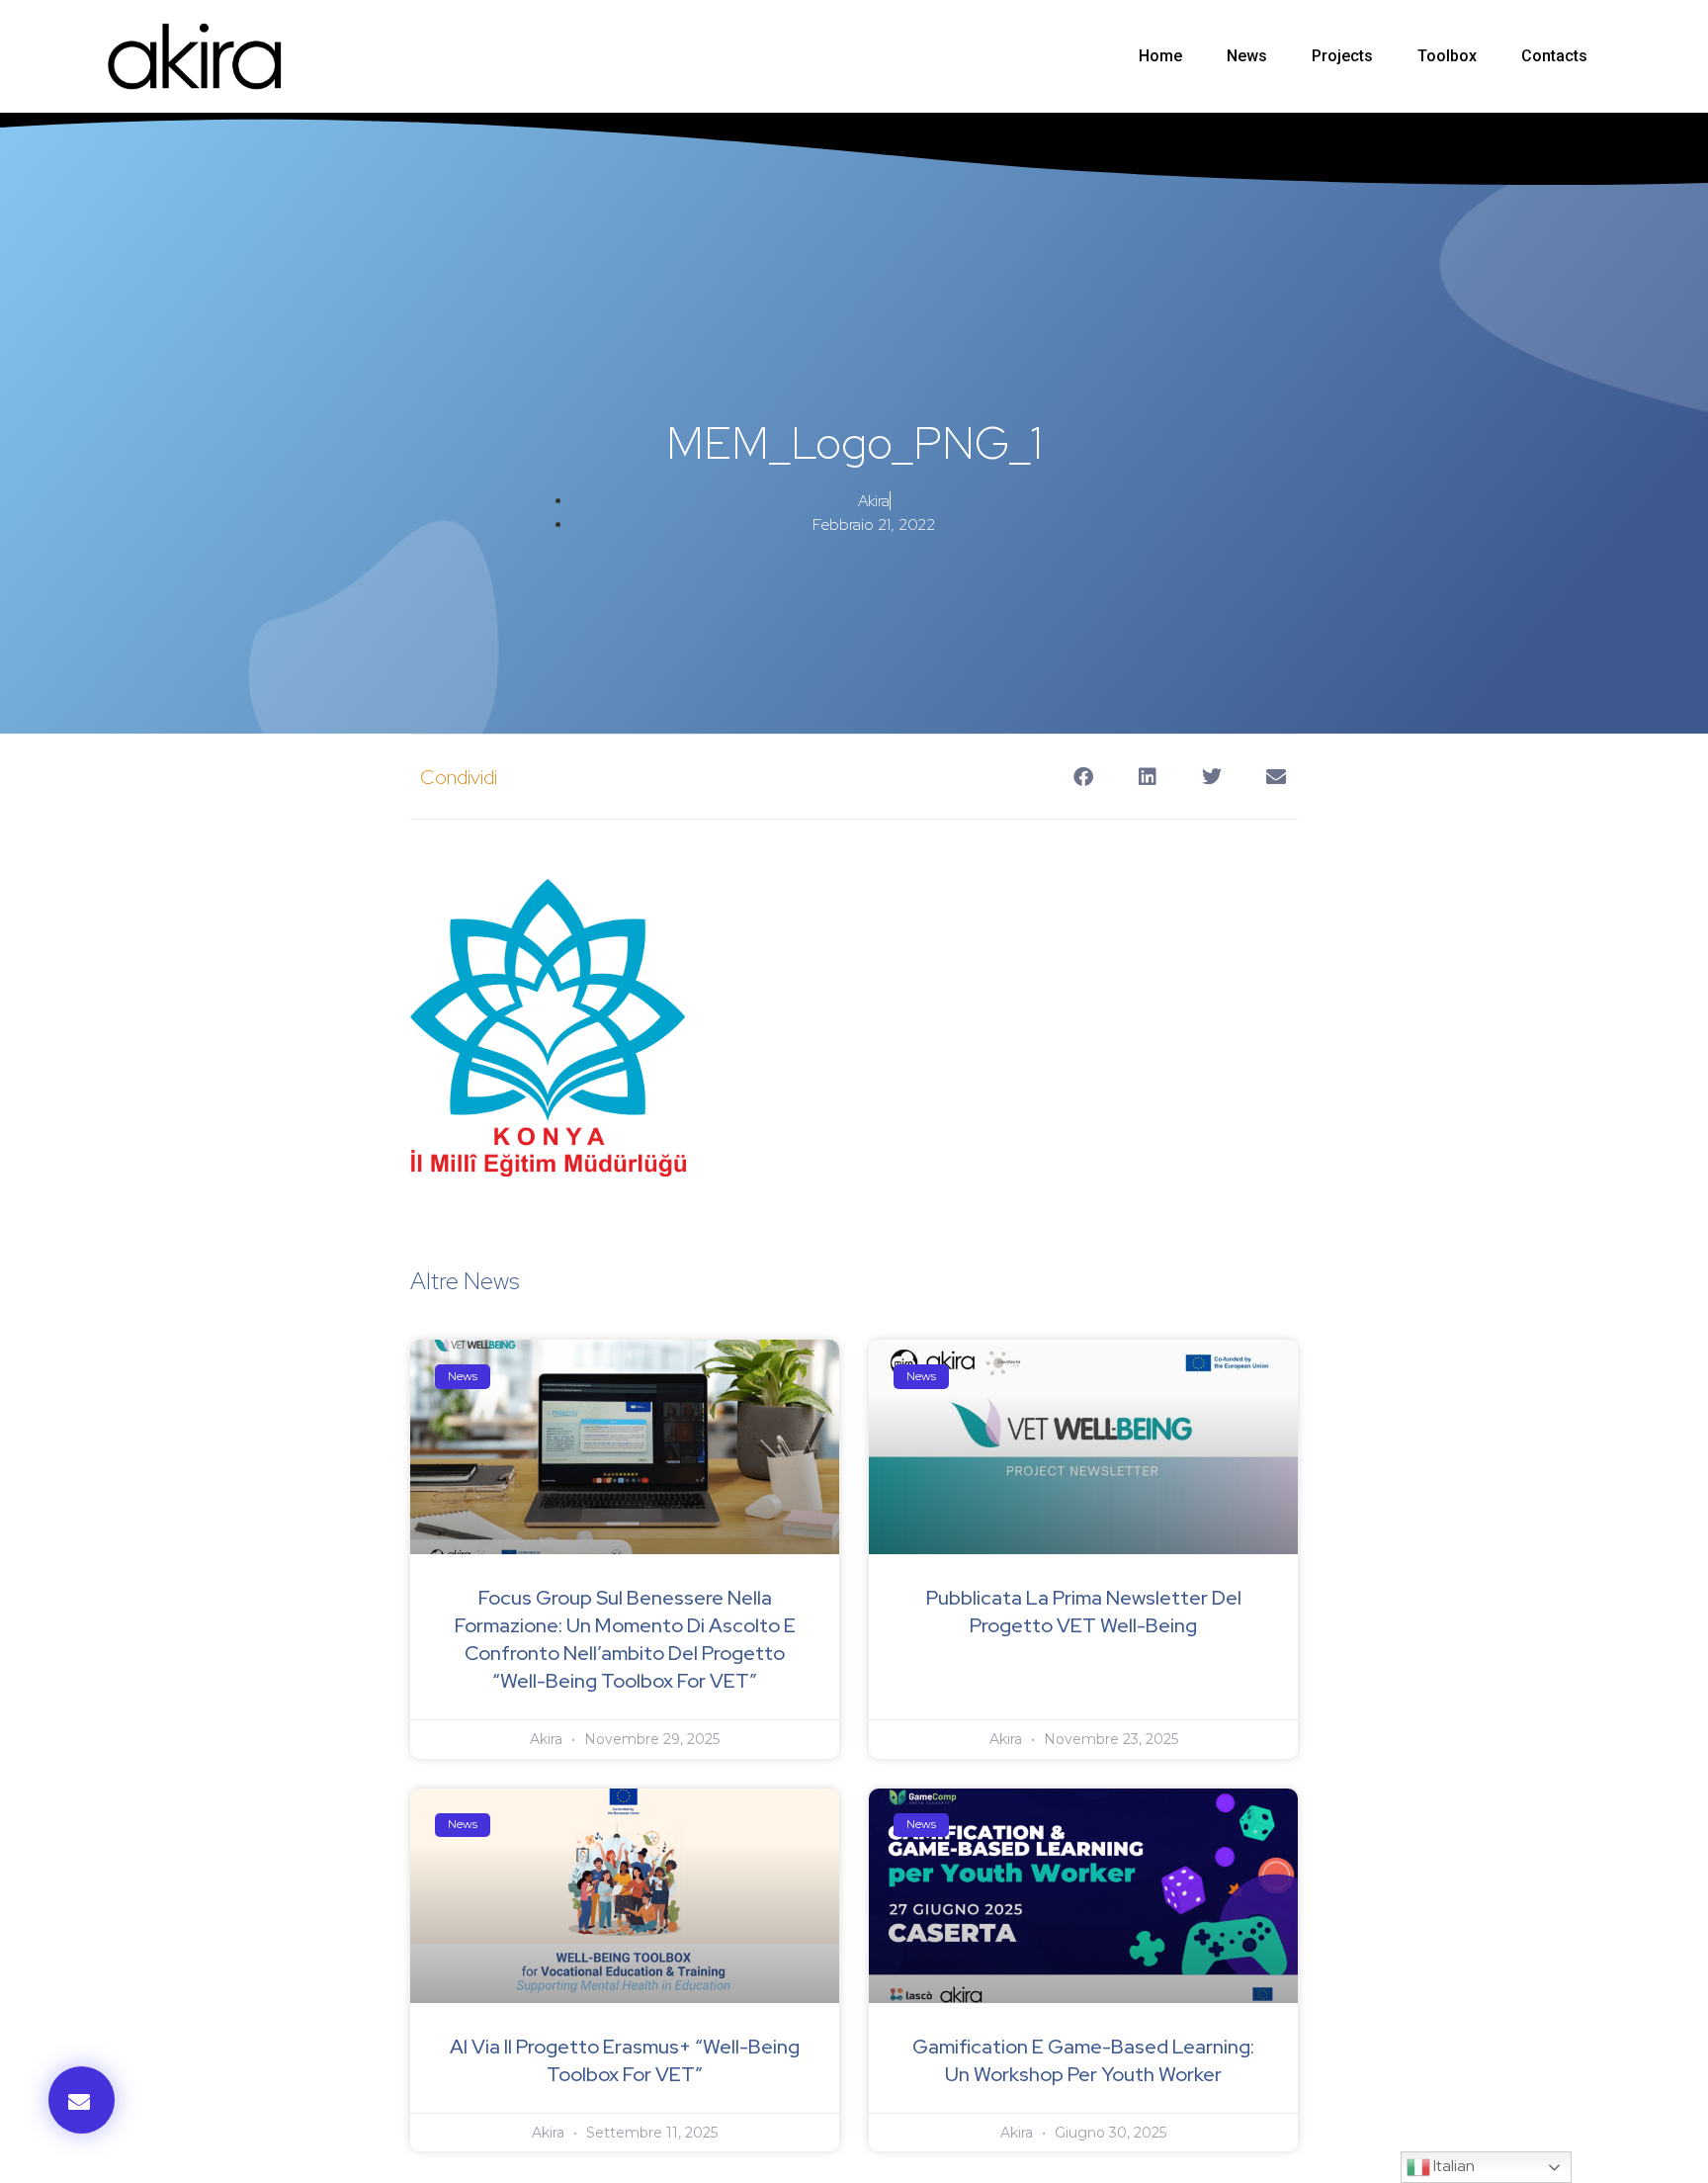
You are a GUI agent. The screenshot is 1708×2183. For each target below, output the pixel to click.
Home (1160, 56)
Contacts (1554, 56)
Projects (1342, 56)
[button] (82, 2100)
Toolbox (1447, 56)
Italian (1452, 2166)
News (1247, 56)
